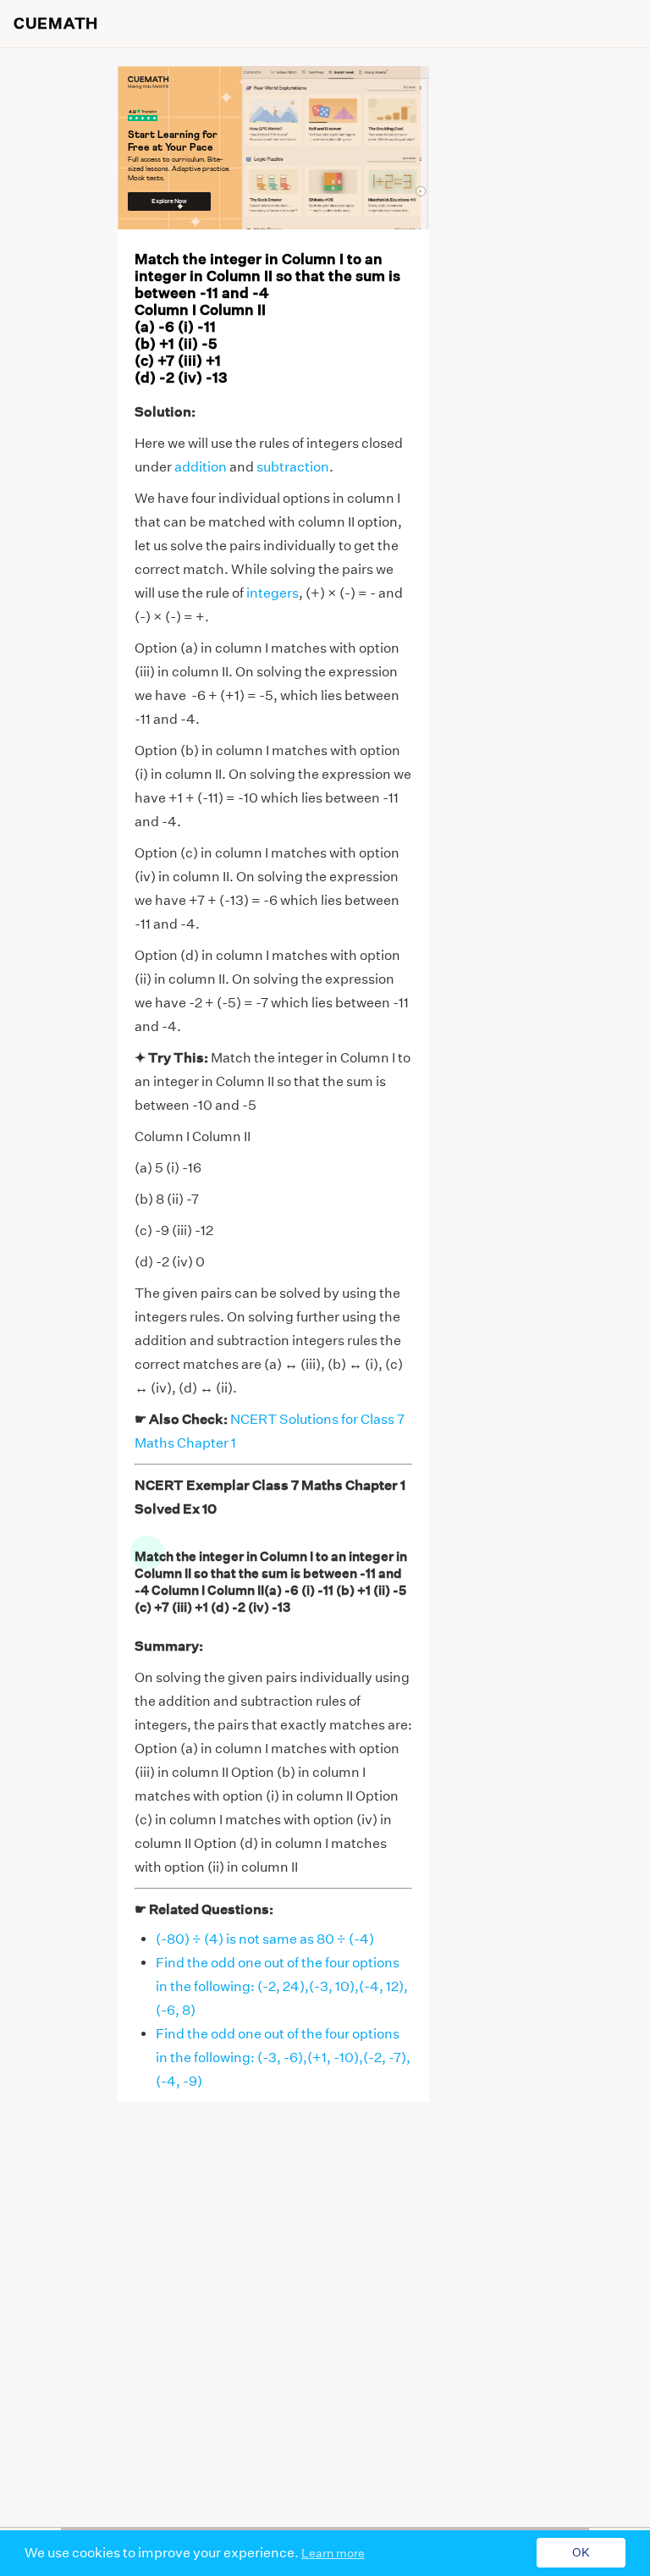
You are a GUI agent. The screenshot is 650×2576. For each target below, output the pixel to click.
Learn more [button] (333, 2553)
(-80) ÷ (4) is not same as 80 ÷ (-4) (265, 1939)
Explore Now (169, 201)
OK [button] (581, 2553)
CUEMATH (56, 24)
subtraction (293, 467)
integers (273, 593)
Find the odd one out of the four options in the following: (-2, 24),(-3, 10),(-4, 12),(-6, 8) (282, 1986)
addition (201, 467)
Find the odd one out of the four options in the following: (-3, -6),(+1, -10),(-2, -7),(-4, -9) (283, 2057)
